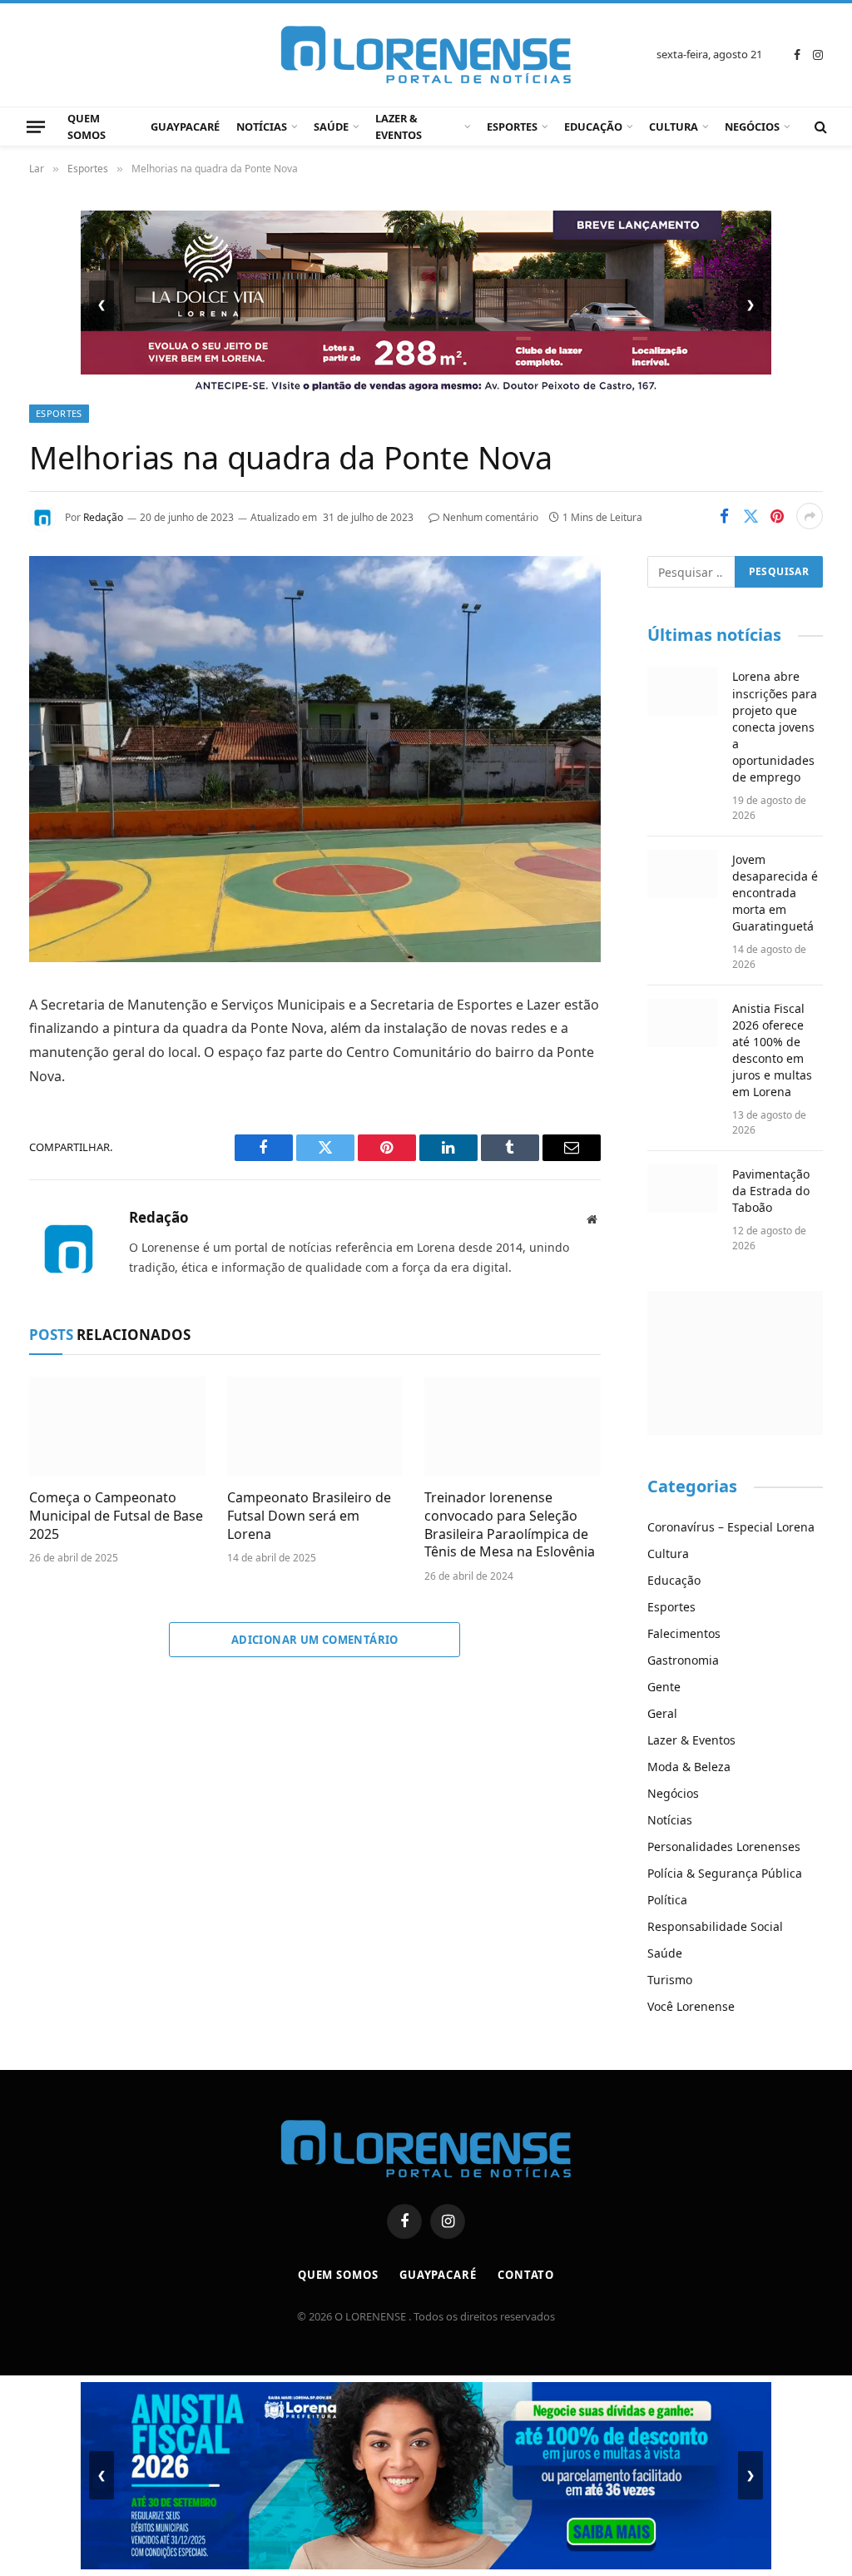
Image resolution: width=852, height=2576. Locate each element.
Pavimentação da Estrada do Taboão (771, 1191)
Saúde (331, 127)
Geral (662, 1713)
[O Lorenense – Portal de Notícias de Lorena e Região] (426, 55)
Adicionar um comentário (315, 1640)
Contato (526, 2275)
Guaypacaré (185, 127)
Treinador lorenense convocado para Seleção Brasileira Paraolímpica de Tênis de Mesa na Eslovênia (510, 1525)
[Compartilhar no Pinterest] (777, 516)
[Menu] (36, 127)
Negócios (752, 127)
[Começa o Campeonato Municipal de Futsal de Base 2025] (117, 1426)
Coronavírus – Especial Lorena (731, 1527)
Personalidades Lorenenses (724, 1846)
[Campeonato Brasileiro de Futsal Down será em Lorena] (315, 1426)
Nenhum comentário (490, 517)
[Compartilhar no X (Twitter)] (750, 516)
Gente (664, 1687)
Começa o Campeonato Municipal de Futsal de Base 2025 (116, 1516)
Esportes (512, 127)
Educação (593, 127)
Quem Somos (87, 127)
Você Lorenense (691, 2006)
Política (667, 1900)
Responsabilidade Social (715, 1926)
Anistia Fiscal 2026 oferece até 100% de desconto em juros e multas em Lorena (772, 1050)
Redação (103, 517)
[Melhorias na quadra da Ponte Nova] (315, 958)
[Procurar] (819, 127)
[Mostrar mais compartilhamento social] (810, 516)
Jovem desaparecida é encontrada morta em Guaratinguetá (775, 893)
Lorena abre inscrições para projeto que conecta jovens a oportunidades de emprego (775, 726)
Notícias (262, 127)
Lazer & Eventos (399, 127)
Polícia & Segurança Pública (725, 1873)
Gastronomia (683, 1660)
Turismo (670, 1980)
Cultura (674, 127)
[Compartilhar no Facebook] (724, 516)
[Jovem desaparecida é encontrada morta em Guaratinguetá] (683, 874)
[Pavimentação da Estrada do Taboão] (683, 1189)
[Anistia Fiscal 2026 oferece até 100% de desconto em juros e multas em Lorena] (683, 1023)
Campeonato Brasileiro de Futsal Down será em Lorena (309, 1516)
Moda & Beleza (689, 1767)
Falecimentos (684, 1633)
